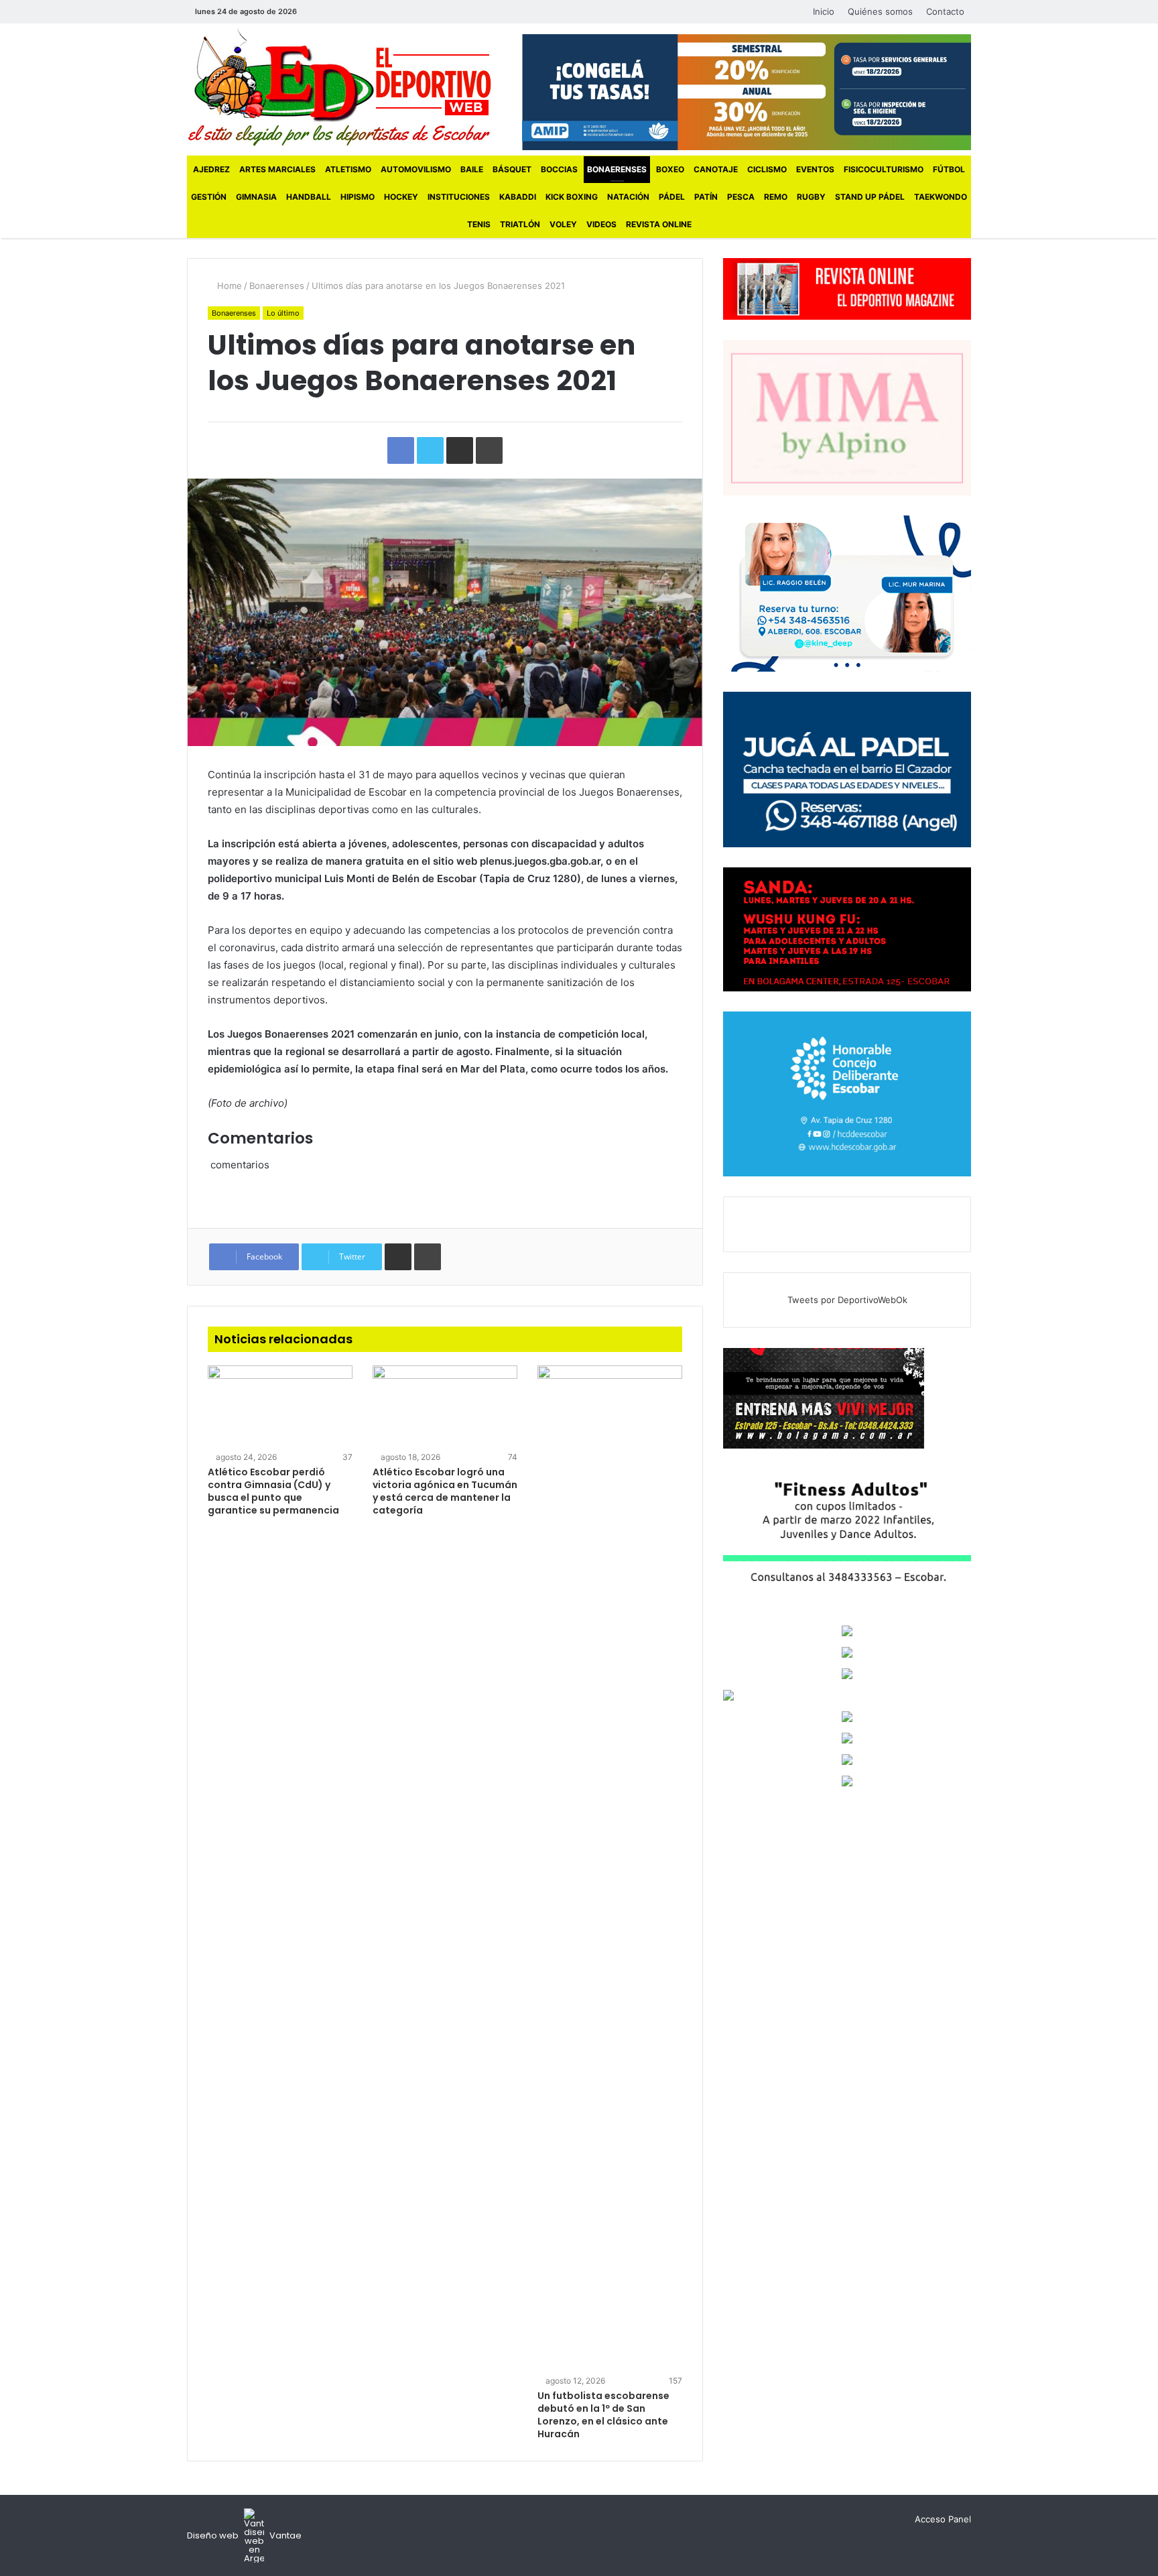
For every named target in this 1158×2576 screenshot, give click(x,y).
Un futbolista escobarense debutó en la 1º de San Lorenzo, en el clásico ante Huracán (603, 2415)
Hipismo (358, 197)
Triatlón (520, 224)
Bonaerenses (617, 169)
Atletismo (348, 169)
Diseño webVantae (244, 2535)
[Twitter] (337, 12)
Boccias (559, 169)
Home (228, 286)
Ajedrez (211, 169)
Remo (776, 197)
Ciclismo (767, 169)
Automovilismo (416, 169)
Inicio (824, 11)
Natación (628, 197)
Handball (309, 197)
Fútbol (949, 169)
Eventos (815, 169)
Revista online (659, 224)
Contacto (945, 11)
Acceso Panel (943, 2519)
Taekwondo (941, 197)
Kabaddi (518, 197)
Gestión (209, 197)
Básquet (512, 169)
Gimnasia (256, 197)
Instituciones (459, 197)
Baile (472, 169)
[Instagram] (357, 12)
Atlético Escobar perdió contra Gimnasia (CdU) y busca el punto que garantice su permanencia (273, 1491)
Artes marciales (277, 169)
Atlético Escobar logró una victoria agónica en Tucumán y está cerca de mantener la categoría (445, 1491)
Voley (563, 224)
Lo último (283, 313)
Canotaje (716, 169)
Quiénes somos (880, 11)
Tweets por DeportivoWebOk (847, 1300)
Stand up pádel (870, 197)
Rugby (811, 197)
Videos (601, 224)
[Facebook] (317, 12)
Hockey (401, 197)
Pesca (741, 197)
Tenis (479, 224)
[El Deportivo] (339, 87)
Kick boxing (572, 197)
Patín (706, 197)
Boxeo (670, 169)
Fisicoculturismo (884, 169)
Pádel (672, 197)
